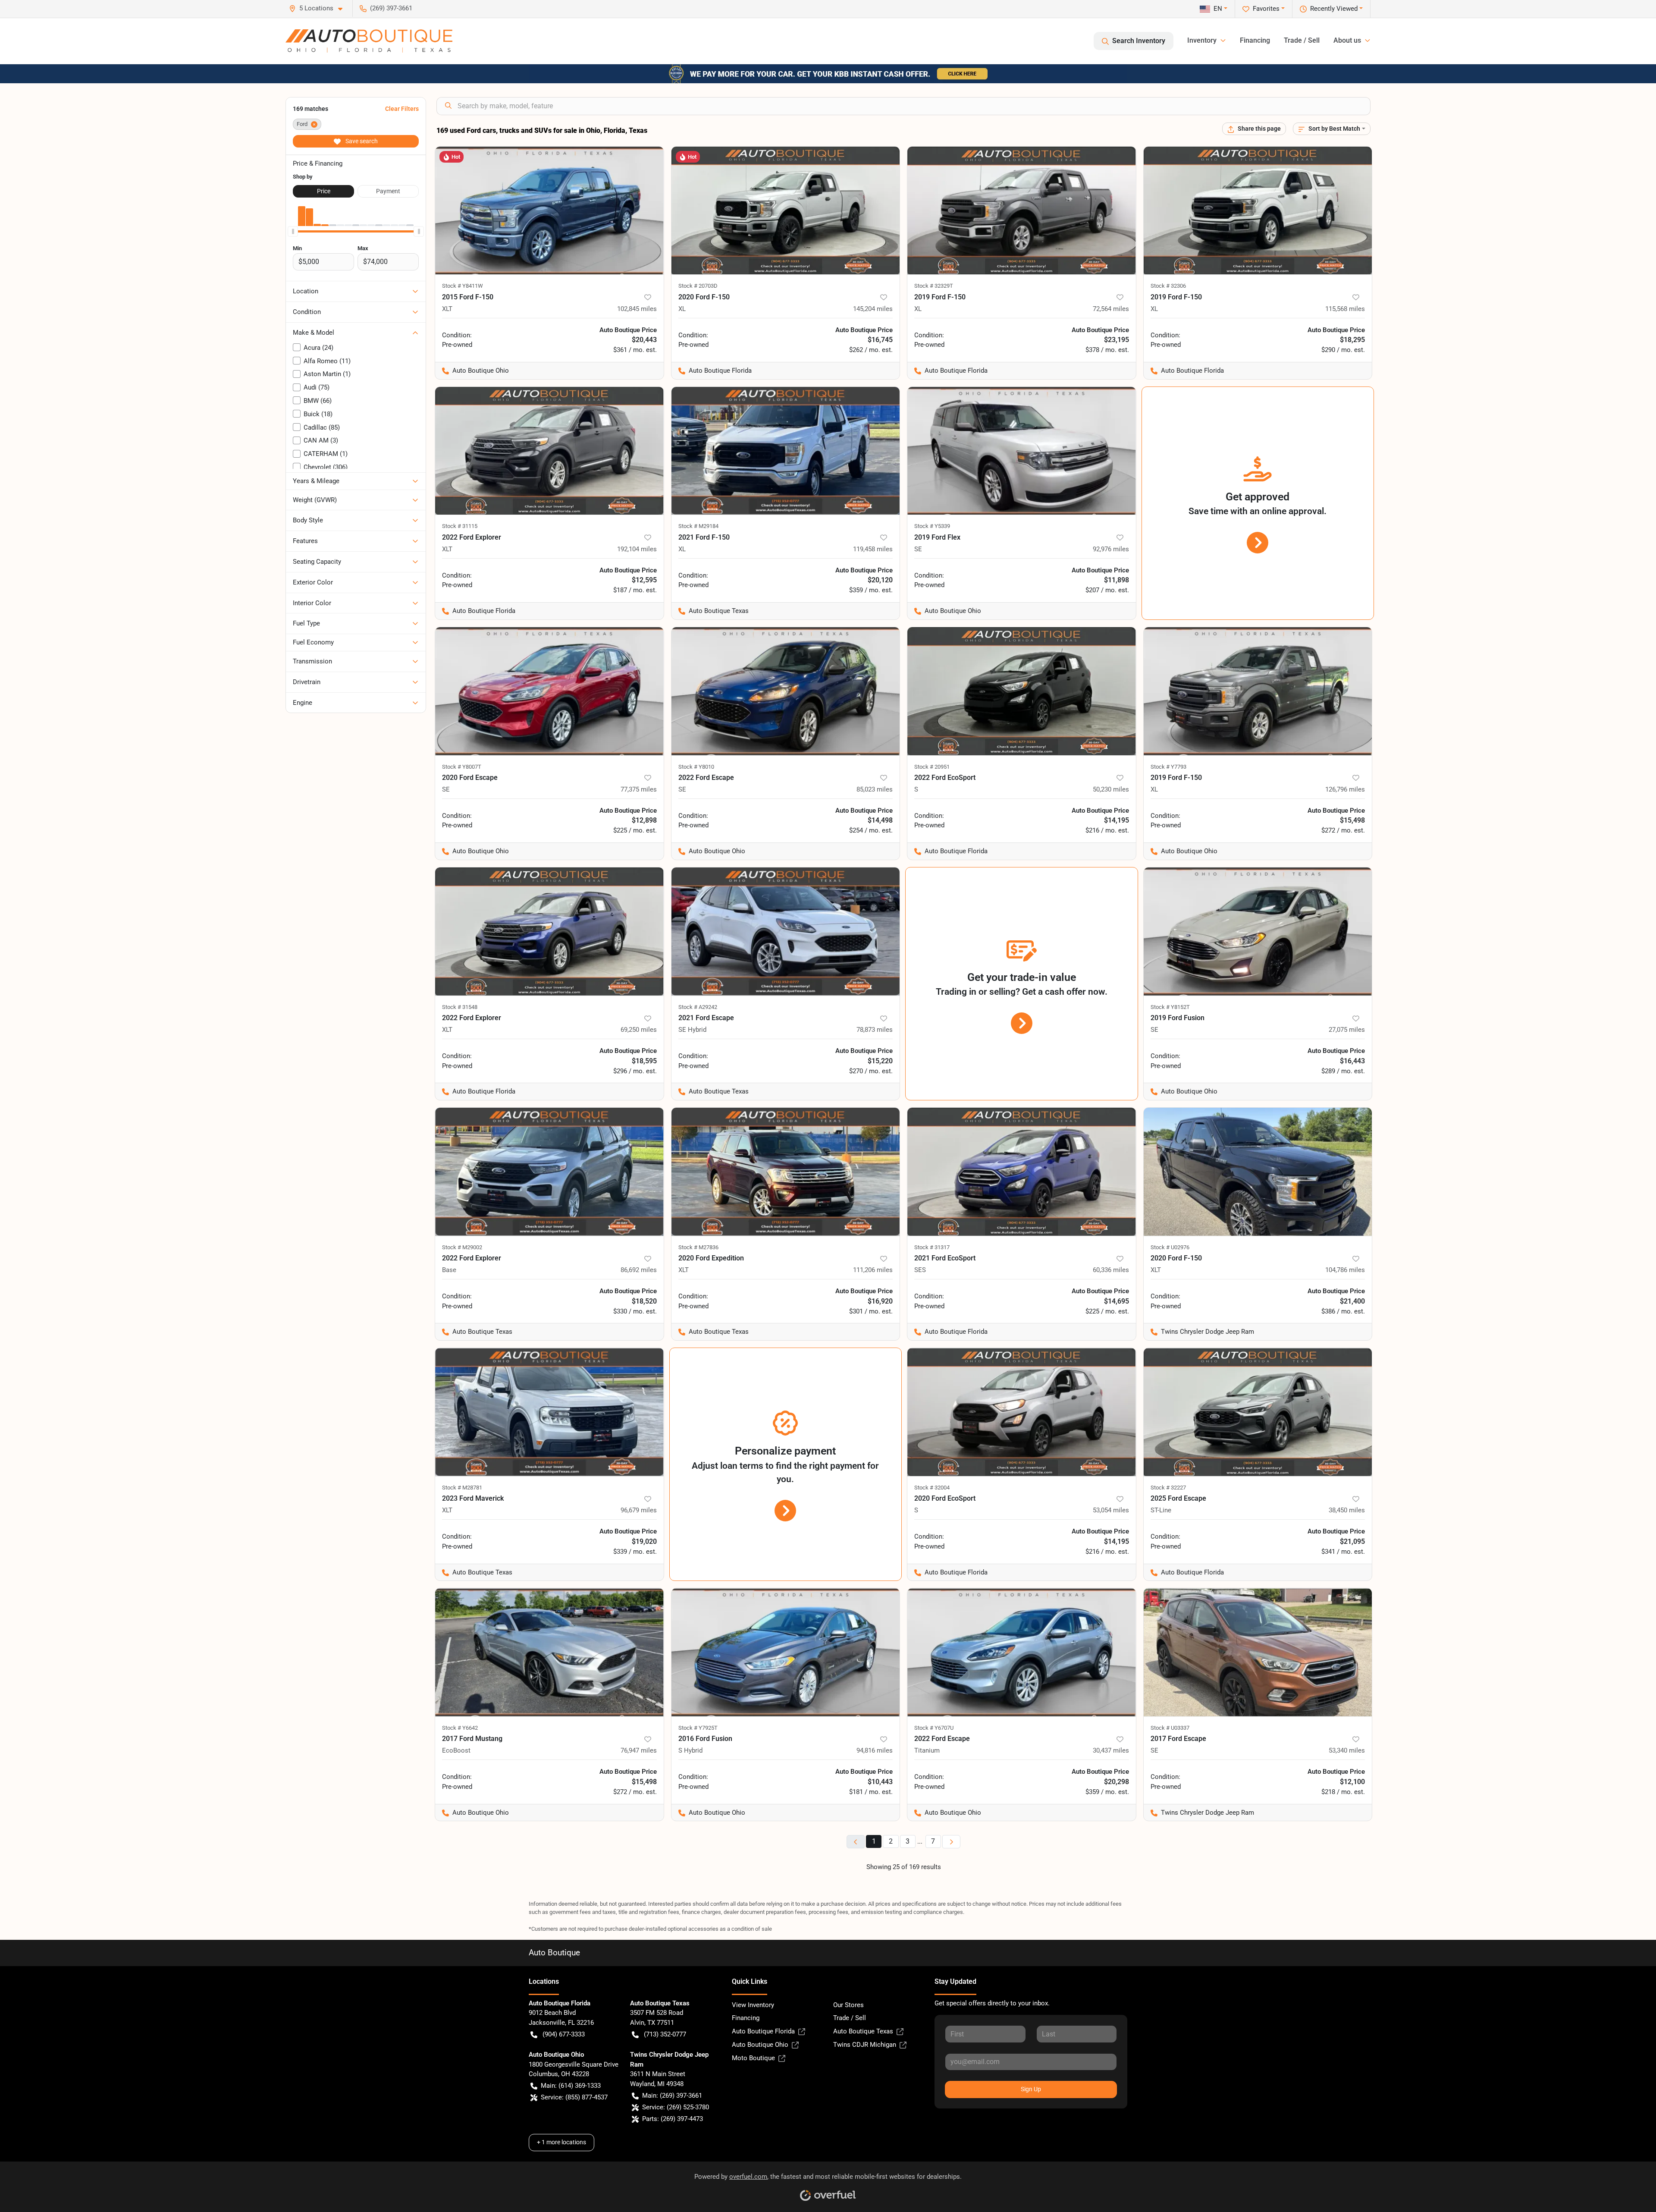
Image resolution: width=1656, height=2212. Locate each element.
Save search (361, 141)
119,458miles (873, 549)
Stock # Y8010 (696, 767)
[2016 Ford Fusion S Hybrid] (786, 1652)
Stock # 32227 (1168, 1488)
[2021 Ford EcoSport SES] (1022, 1172)
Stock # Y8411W (463, 286)
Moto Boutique (753, 2058)
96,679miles (639, 1510)
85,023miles (875, 789)
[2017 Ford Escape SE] (1258, 1652)
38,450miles (1347, 1510)
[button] (319, 8)
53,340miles (1347, 1750)
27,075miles (1347, 1030)
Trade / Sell (1302, 40)
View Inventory (753, 2005)
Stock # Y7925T (698, 1728)
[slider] (293, 231)
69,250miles (639, 1030)
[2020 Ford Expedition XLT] (786, 1172)
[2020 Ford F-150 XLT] (1258, 1172)
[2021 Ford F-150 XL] (786, 451)
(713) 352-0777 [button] (665, 2034)
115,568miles (1345, 309)
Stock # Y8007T (462, 767)
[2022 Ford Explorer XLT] (549, 451)
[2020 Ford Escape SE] (549, 691)
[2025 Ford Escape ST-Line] (1258, 1412)
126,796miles (1345, 789)
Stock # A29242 (698, 1007)
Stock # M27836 (698, 1247)
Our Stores (848, 2005)
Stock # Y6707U (934, 1728)
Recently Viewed (1334, 9)
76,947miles (639, 1750)
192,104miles (637, 549)
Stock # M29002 (462, 1247)
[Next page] (951, 1842)
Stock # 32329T (934, 286)
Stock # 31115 (460, 526)
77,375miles (639, 789)
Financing (1255, 40)
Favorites (1266, 9)
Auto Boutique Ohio (760, 2045)
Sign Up (1031, 2089)
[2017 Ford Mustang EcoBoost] (549, 1652)
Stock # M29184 (698, 526)
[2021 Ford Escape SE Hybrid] (786, 932)
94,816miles (875, 1750)
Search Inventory (1139, 41)
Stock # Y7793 (1168, 767)
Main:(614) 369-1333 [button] (571, 2086)
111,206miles (873, 1270)
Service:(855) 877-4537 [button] (574, 2097)
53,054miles (1111, 1510)
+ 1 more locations (561, 2142)
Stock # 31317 (932, 1247)
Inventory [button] (1202, 40)
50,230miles (1111, 789)
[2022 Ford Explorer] (549, 1172)
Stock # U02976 (1170, 1247)
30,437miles (1111, 1750)
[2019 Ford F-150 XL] (1022, 211)
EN (1218, 9)
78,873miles (875, 1030)
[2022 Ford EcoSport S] (1022, 691)
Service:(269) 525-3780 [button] (676, 2107)
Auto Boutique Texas (863, 2031)
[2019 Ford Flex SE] (1022, 451)
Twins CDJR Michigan (865, 2045)
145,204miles (873, 309)
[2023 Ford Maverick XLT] (549, 1412)
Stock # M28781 (462, 1488)
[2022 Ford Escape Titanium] (1022, 1652)
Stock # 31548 (460, 1007)
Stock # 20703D (698, 286)
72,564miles (1111, 309)
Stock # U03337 (1170, 1728)
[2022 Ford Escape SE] (786, 691)
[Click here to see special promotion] (828, 73)
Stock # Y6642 (460, 1728)
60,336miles (1111, 1270)
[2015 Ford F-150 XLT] (549, 211)
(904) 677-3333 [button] (564, 2034)
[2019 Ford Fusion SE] (1258, 932)
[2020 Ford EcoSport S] (1022, 1412)
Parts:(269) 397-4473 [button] (673, 2119)
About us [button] (1347, 40)
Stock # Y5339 (932, 526)
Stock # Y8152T (1170, 1007)
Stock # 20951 (932, 767)
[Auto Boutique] (369, 41)
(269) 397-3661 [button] (391, 8)
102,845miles (637, 309)
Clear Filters (402, 109)
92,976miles (1111, 549)
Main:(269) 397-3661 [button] (672, 2096)
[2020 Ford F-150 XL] (786, 211)
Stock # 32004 (932, 1488)
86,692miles (639, 1270)
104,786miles (1345, 1270)
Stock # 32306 (1168, 286)
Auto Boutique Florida (763, 2031)
